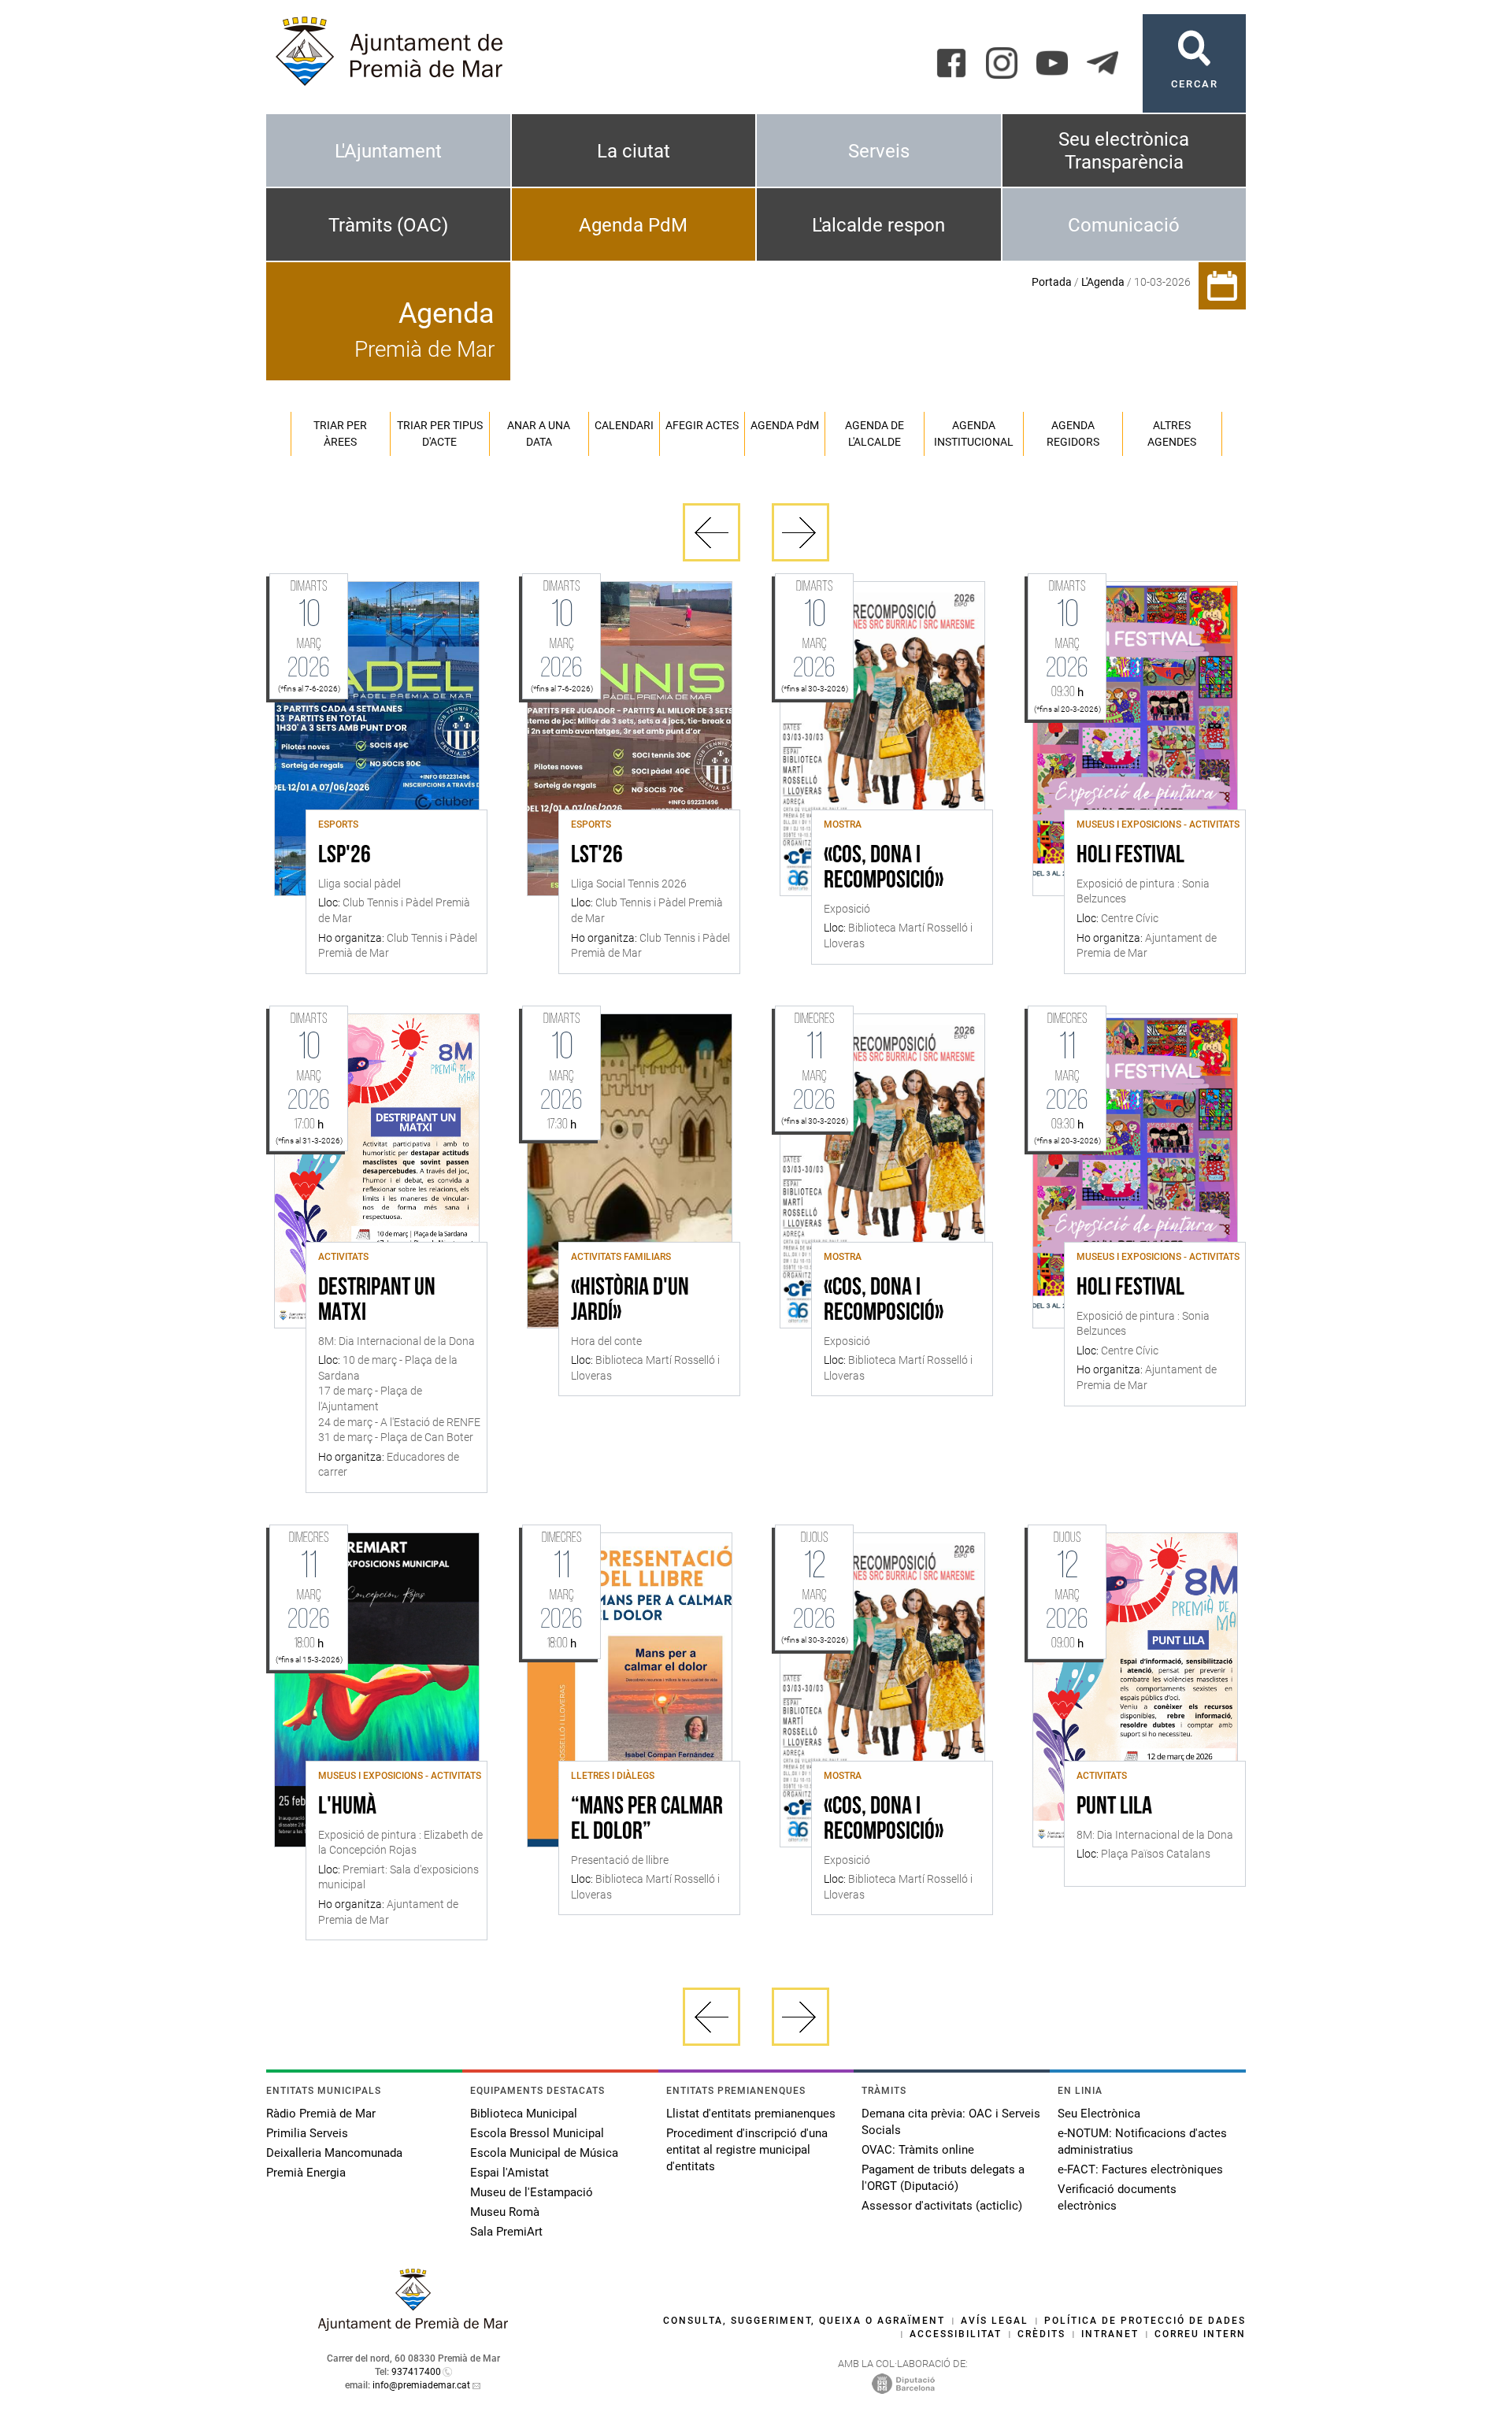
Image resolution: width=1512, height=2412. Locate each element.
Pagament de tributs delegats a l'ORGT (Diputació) (943, 2178)
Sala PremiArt (506, 2232)
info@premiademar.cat (421, 2385)
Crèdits (1041, 2334)
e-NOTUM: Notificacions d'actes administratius (1142, 2142)
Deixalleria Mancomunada (334, 2153)
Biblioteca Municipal (524, 2114)
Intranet (1110, 2334)
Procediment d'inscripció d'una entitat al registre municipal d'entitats (747, 2150)
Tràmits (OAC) (388, 225)
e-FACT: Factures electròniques (1140, 2169)
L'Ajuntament (388, 151)
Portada (1052, 282)
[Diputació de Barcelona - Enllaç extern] (903, 2383)
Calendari (624, 425)
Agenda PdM (633, 225)
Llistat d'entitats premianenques (751, 2114)
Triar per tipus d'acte (440, 433)
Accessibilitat (956, 2334)
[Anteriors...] (712, 532)
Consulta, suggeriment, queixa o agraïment (804, 2321)
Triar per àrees (340, 433)
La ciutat (634, 151)
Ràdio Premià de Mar (321, 2114)
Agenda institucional (974, 433)
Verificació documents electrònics (1117, 2197)
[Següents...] (800, 532)
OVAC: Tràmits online (918, 2150)
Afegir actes (702, 425)
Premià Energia (306, 2173)
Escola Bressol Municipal (537, 2133)
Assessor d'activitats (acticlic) (942, 2206)
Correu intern (1200, 2334)
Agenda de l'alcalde (875, 433)
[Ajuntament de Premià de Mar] (413, 2327)
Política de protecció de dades (1145, 2321)
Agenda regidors (1073, 433)
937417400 (416, 2372)
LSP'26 (345, 856)
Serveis (879, 151)
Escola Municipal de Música (544, 2153)
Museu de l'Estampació (532, 2192)
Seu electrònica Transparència (1124, 151)
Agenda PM (785, 425)
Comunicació (1124, 225)
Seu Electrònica (1099, 2114)
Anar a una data (539, 433)
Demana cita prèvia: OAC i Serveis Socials (951, 2122)
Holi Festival (1130, 856)
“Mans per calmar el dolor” (647, 1820)
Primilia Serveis (307, 2133)
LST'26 (597, 856)
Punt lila (1114, 1807)
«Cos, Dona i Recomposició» (884, 869)
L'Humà (347, 1807)
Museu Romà (505, 2212)
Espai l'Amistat (510, 2173)
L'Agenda (1103, 282)
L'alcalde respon (878, 225)
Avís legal (995, 2321)
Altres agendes (1172, 433)
